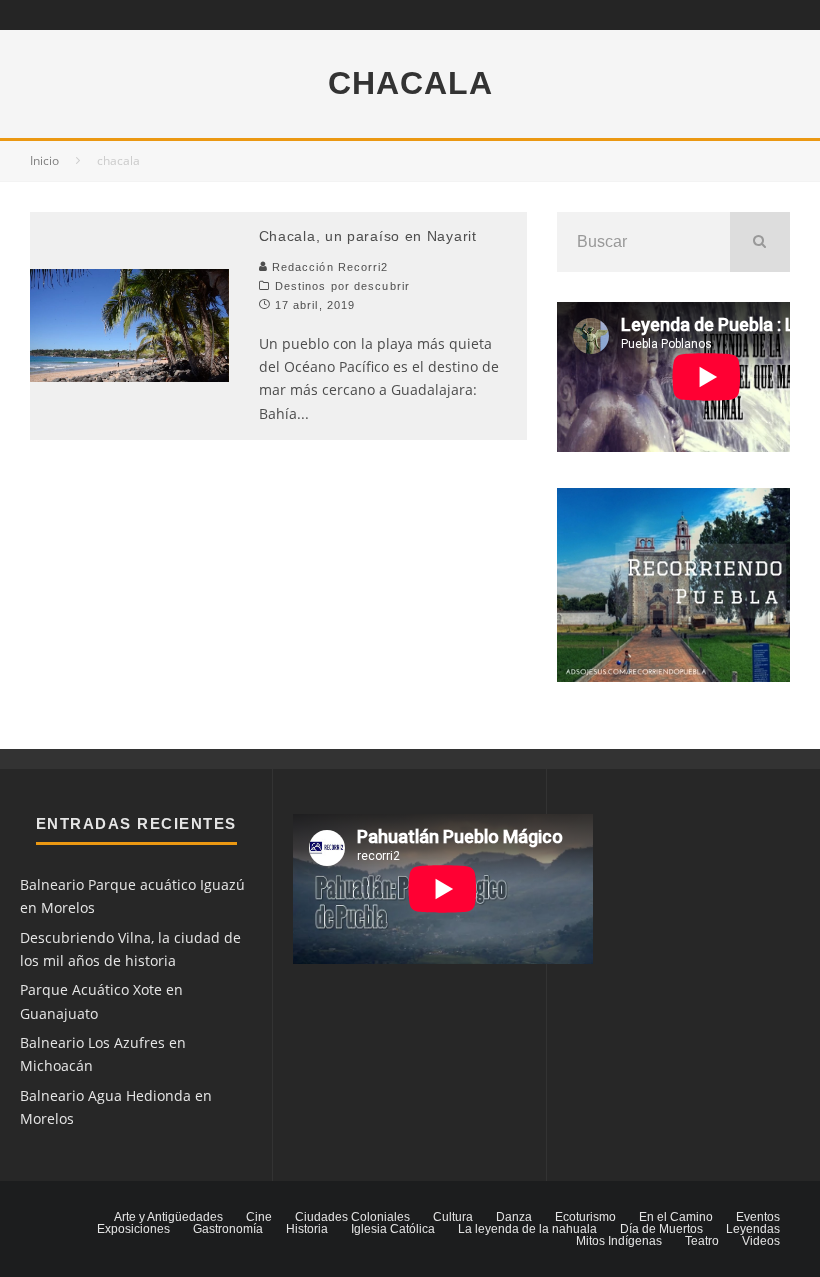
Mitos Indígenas (619, 1241)
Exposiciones (133, 1229)
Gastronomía (228, 1229)
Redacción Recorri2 (328, 267)
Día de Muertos (661, 1229)
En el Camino (676, 1217)
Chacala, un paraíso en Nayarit (368, 236)
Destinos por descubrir (342, 286)
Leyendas (753, 1229)
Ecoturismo (585, 1217)
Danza (514, 1217)
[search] (760, 242)
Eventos (758, 1217)
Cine (259, 1217)
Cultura (453, 1217)
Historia (307, 1229)
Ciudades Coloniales (352, 1217)
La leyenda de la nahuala (527, 1229)
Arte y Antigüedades (168, 1217)
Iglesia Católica (393, 1229)
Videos (761, 1241)
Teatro (702, 1241)
